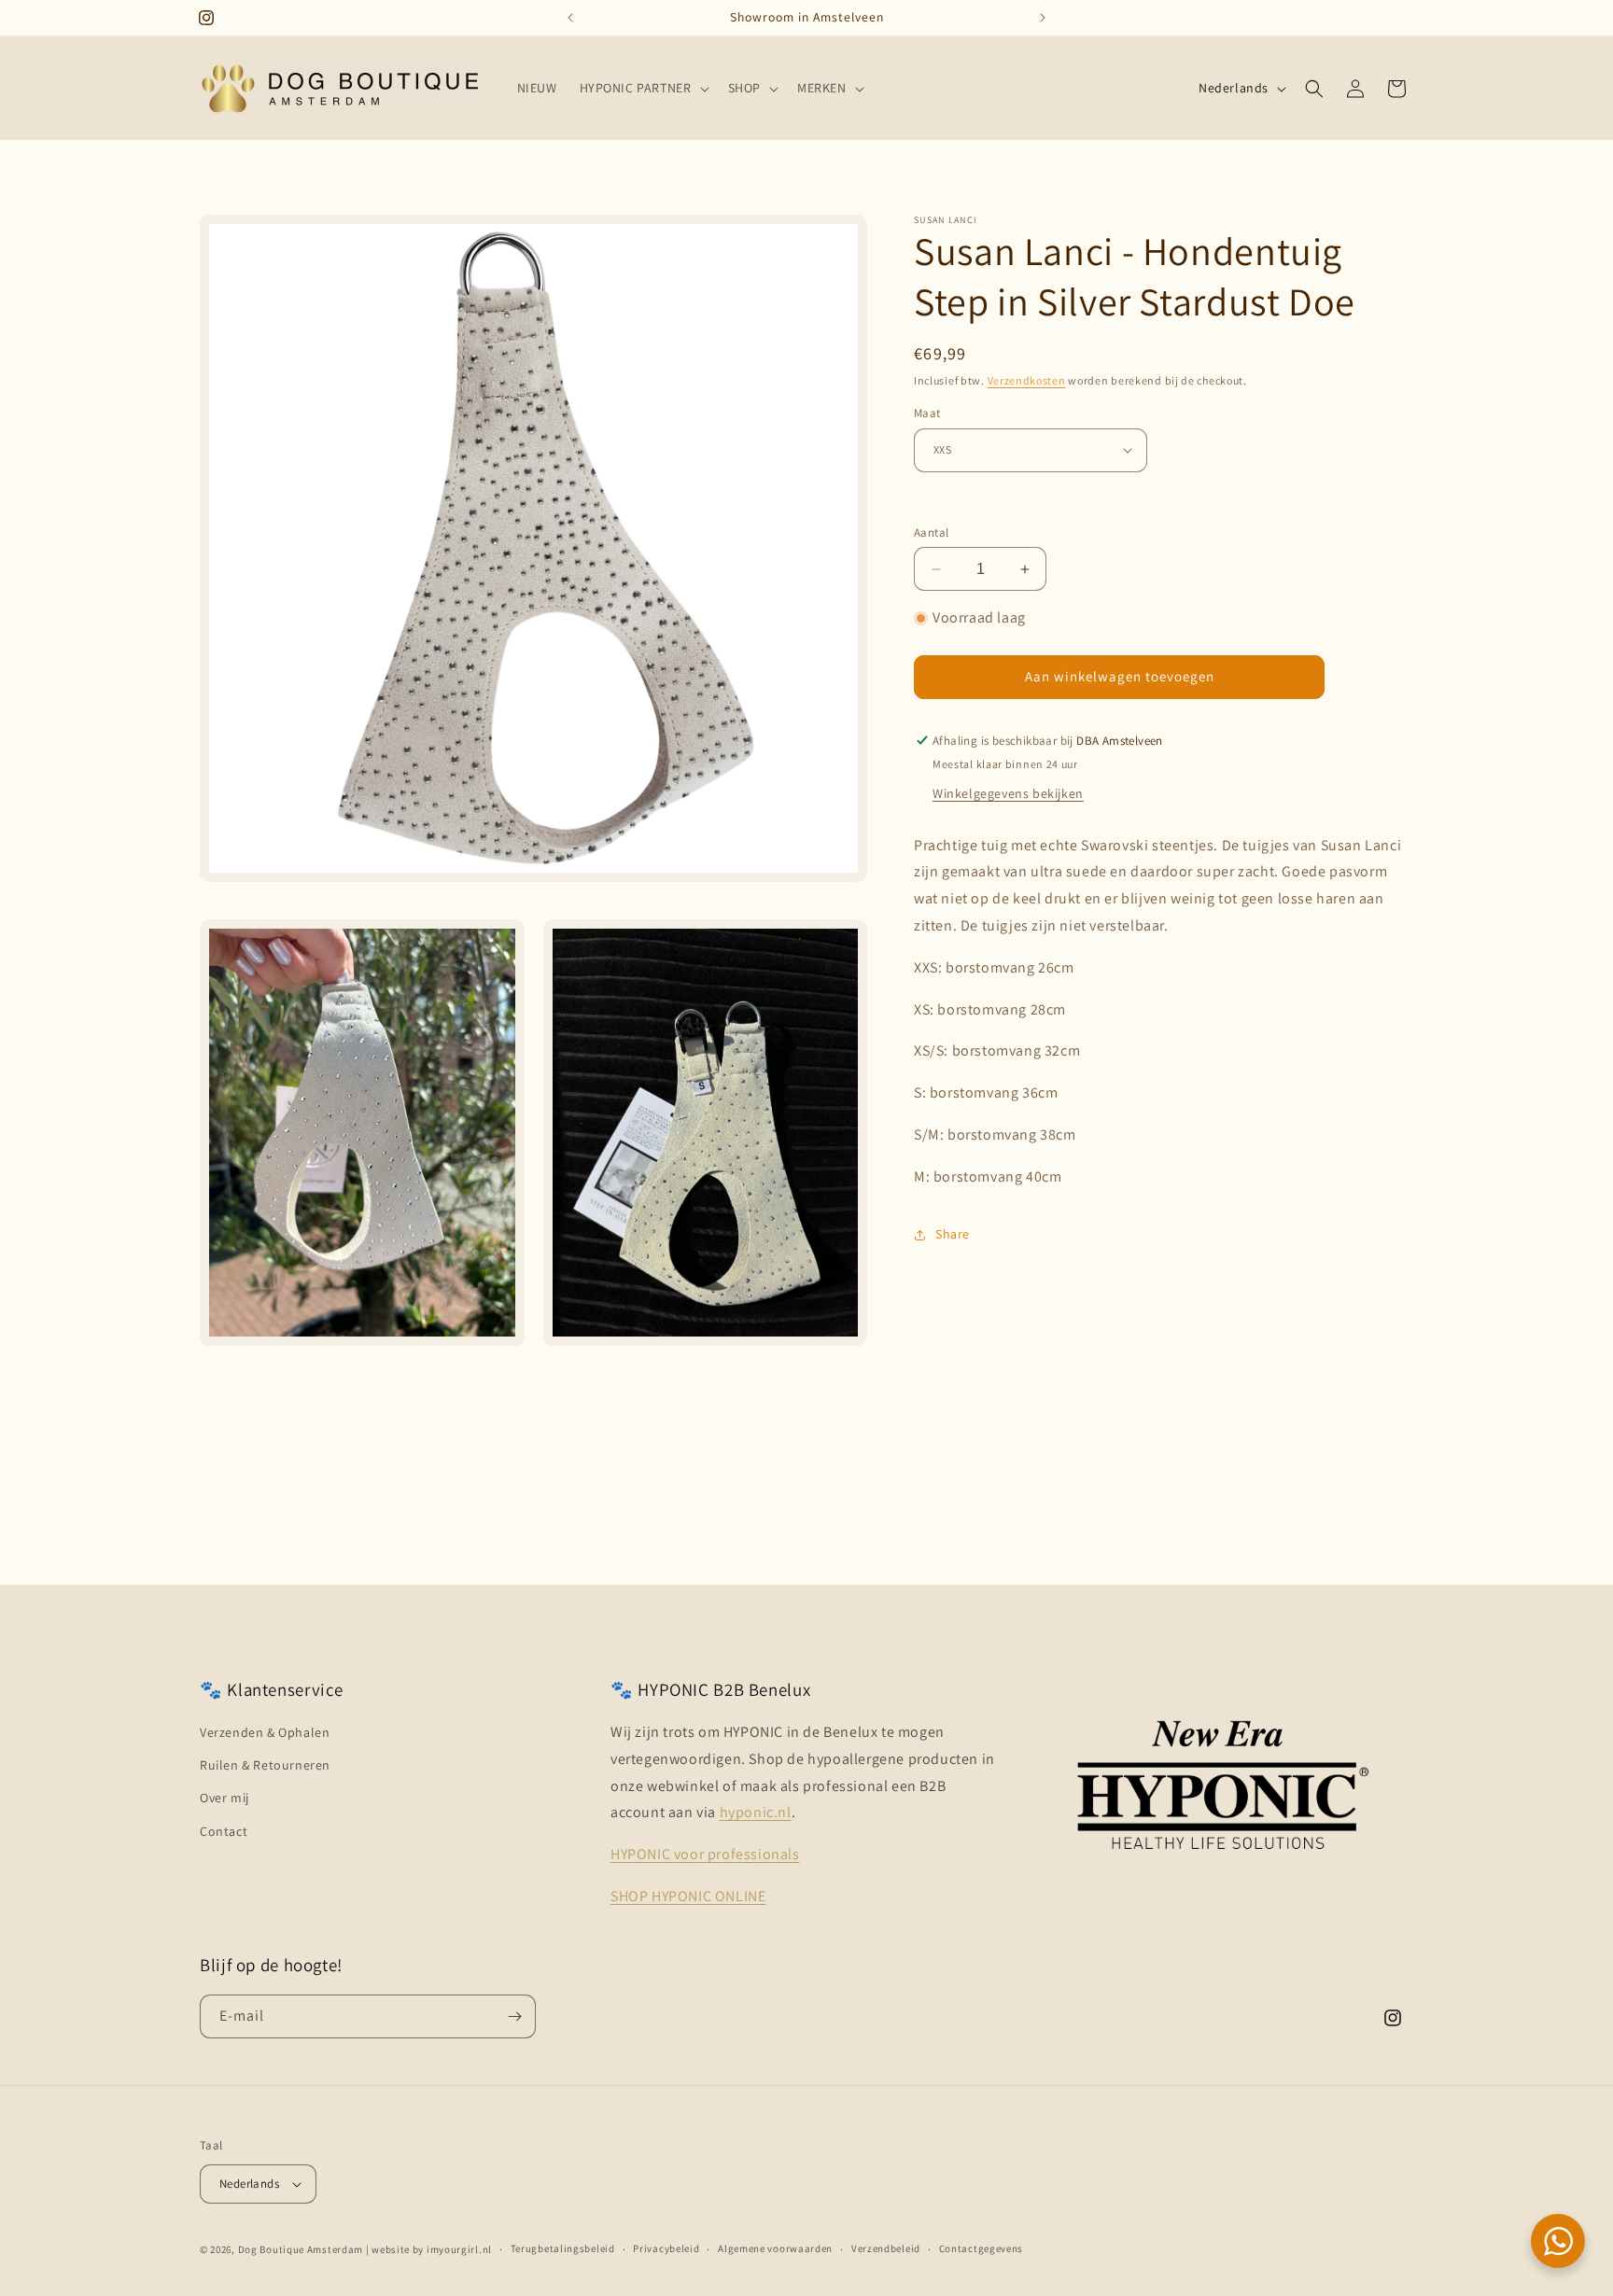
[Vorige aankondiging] (570, 18)
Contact (224, 1831)
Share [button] (953, 1234)
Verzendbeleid (886, 2248)
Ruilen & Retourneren (265, 1765)
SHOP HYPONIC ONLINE (688, 1896)
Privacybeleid (666, 2248)
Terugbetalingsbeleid (563, 2248)
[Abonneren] (514, 2016)
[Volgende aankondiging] (1043, 18)
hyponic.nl (756, 1812)
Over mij (224, 1798)
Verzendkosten (1027, 380)
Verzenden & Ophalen (265, 1732)
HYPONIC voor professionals (705, 1854)
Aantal (931, 532)
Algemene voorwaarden (775, 2248)
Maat (927, 413)
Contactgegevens (982, 2248)
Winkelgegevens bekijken (1008, 793)
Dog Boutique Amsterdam (301, 2249)
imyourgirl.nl (459, 2249)
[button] (643, 88)
